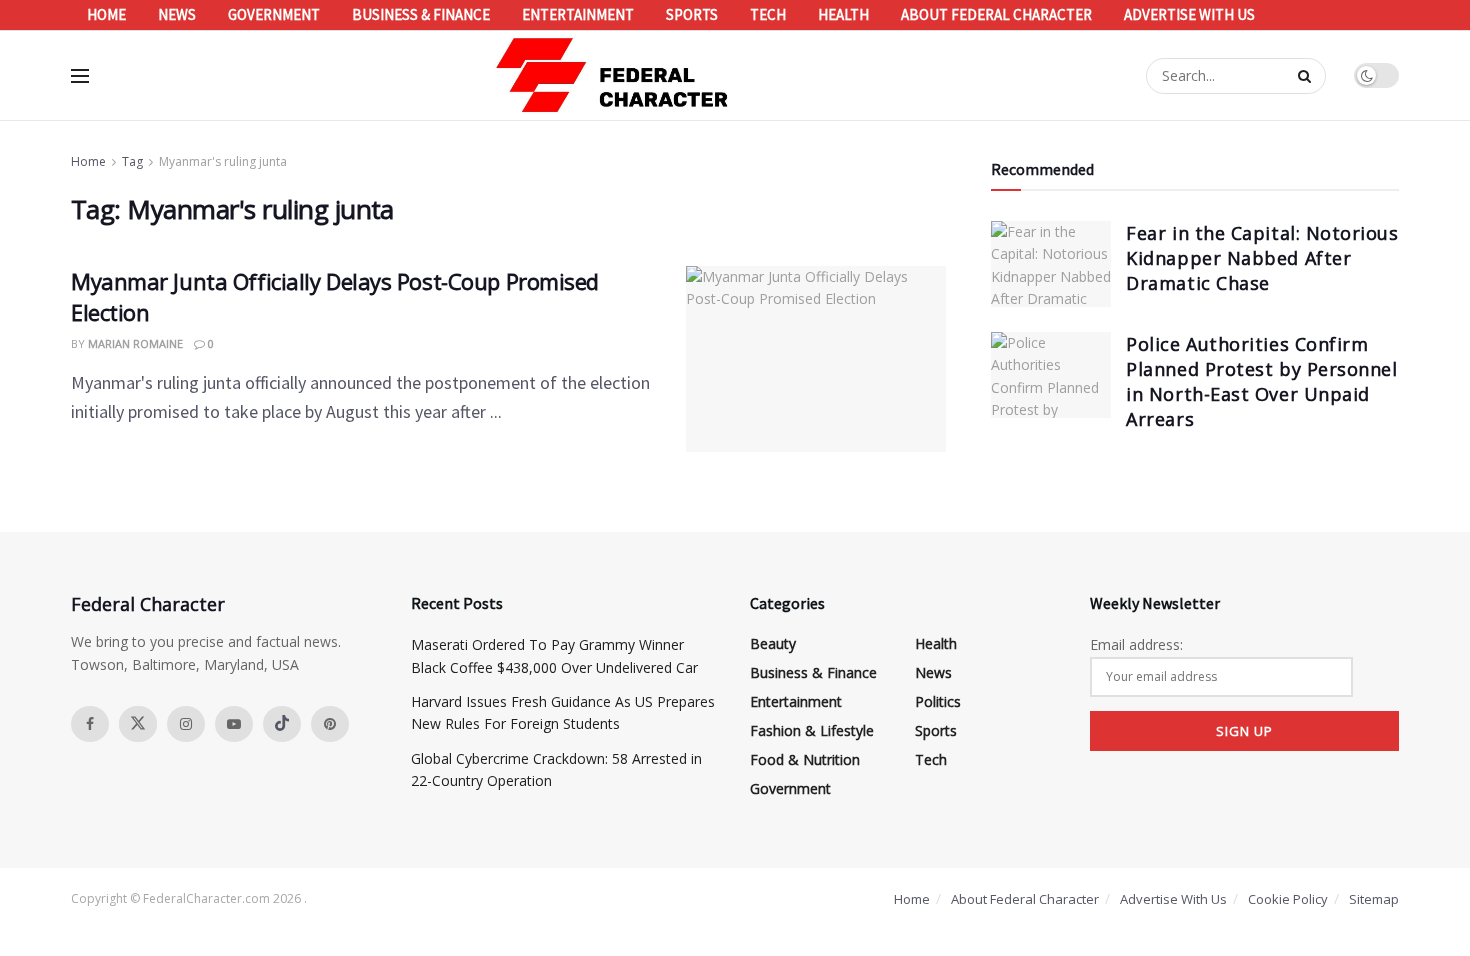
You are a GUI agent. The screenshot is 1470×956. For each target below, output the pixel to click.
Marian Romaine (135, 343)
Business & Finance (421, 14)
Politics (938, 701)
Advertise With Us (1189, 14)
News (177, 14)
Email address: (1136, 644)
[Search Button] (1307, 76)
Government (274, 14)
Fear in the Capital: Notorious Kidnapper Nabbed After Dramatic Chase (1262, 258)
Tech (768, 14)
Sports (692, 14)
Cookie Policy (1288, 899)
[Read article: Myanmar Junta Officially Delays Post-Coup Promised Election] (816, 359)
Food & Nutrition (805, 759)
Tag (132, 161)
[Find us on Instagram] (186, 724)
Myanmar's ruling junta (223, 161)
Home (106, 14)
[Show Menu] (80, 76)
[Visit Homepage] (613, 75)
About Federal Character (996, 14)
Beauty (773, 643)
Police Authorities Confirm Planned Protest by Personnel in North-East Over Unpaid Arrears (1261, 382)
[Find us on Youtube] (234, 724)
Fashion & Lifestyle (812, 730)
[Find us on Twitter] (138, 724)
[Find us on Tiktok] (282, 724)
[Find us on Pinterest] (330, 724)
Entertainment (578, 14)
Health (843, 14)
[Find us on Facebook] (90, 724)
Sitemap (1374, 899)
